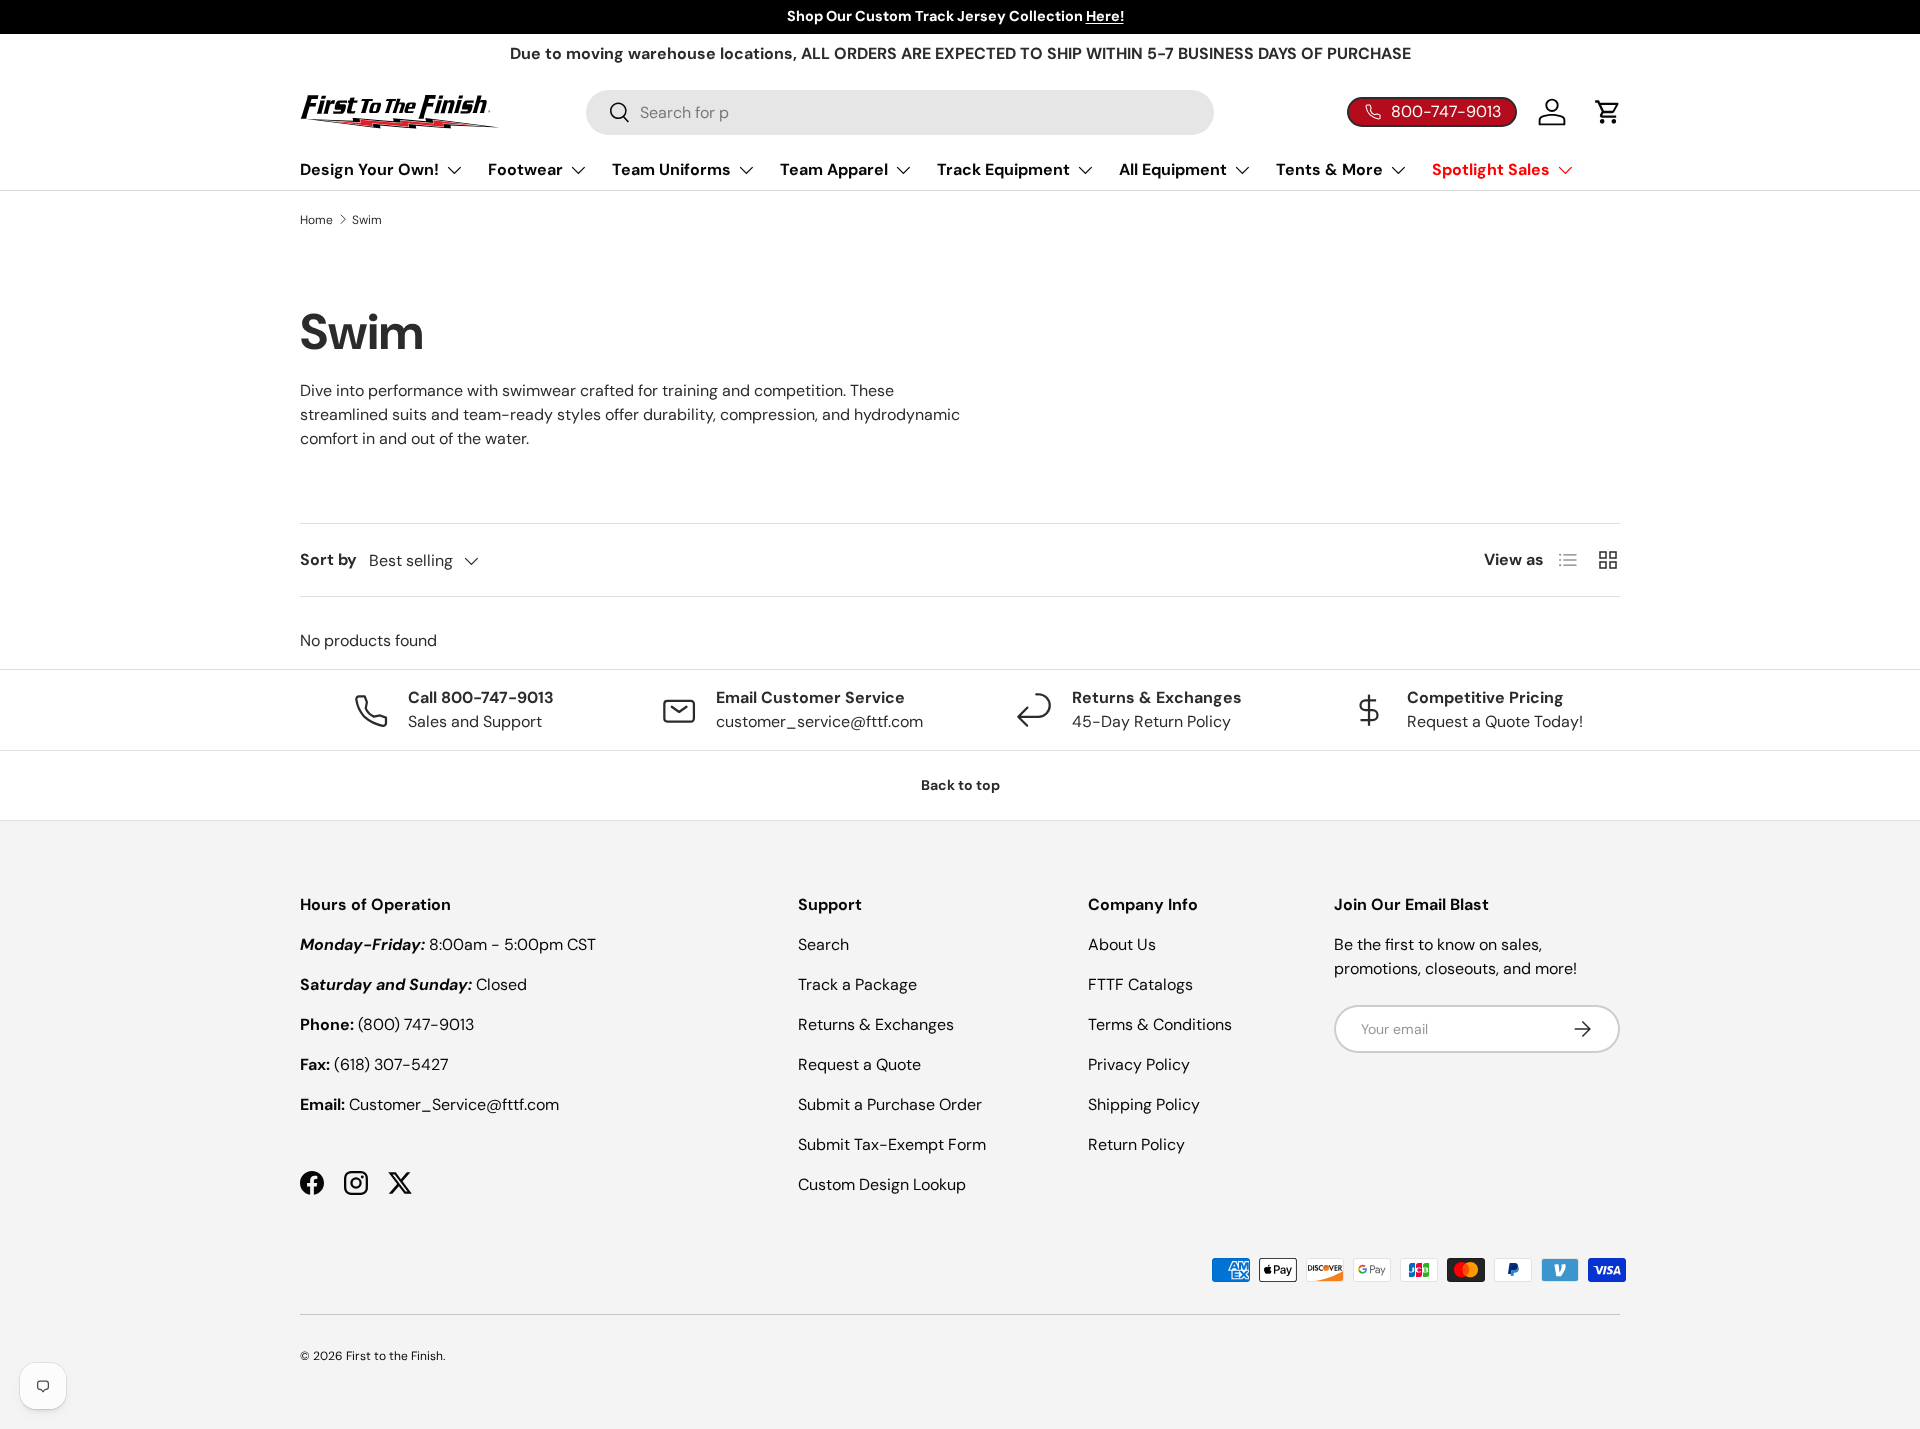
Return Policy (1136, 1144)
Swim (367, 220)
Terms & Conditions (1160, 1024)
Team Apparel (834, 169)
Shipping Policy (1144, 1104)
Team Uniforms (671, 169)
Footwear (525, 169)
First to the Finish (394, 1356)
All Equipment (1173, 169)
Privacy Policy (1139, 1064)
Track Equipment (1003, 169)
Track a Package (857, 984)
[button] (1608, 112)
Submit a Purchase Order (890, 1104)
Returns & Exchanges (876, 1024)
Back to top (960, 785)
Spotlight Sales (1491, 169)
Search (823, 944)
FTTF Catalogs (1140, 984)
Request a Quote (859, 1064)
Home (316, 220)
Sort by (328, 559)
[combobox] (900, 112)
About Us (1122, 944)
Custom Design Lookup (882, 1184)
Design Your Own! (369, 169)
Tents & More (1329, 169)
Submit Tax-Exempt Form (892, 1144)
